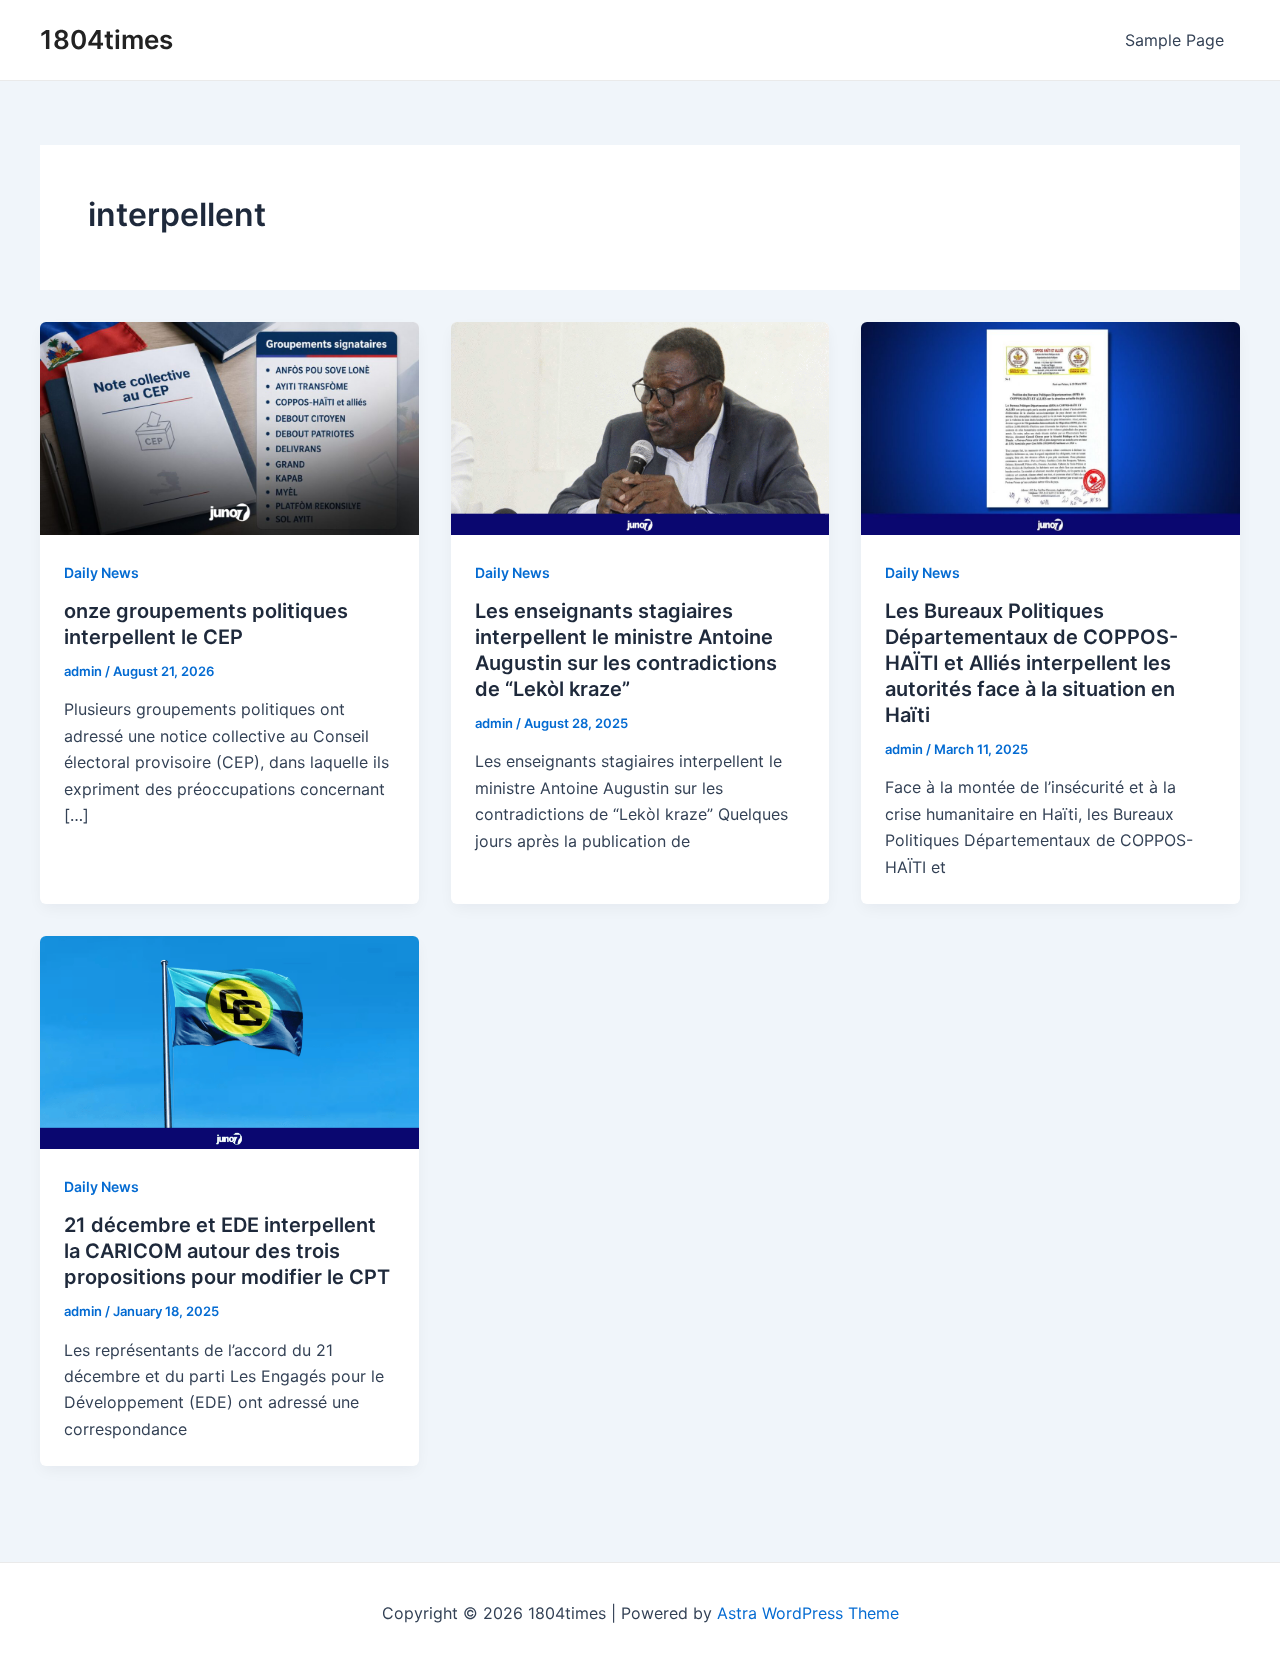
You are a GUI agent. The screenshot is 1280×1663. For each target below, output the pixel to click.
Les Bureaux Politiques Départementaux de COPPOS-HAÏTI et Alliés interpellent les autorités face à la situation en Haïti (1031, 663)
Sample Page (1174, 40)
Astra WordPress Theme (808, 1613)
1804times (106, 39)
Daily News (101, 572)
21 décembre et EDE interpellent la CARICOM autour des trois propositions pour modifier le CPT (227, 1251)
